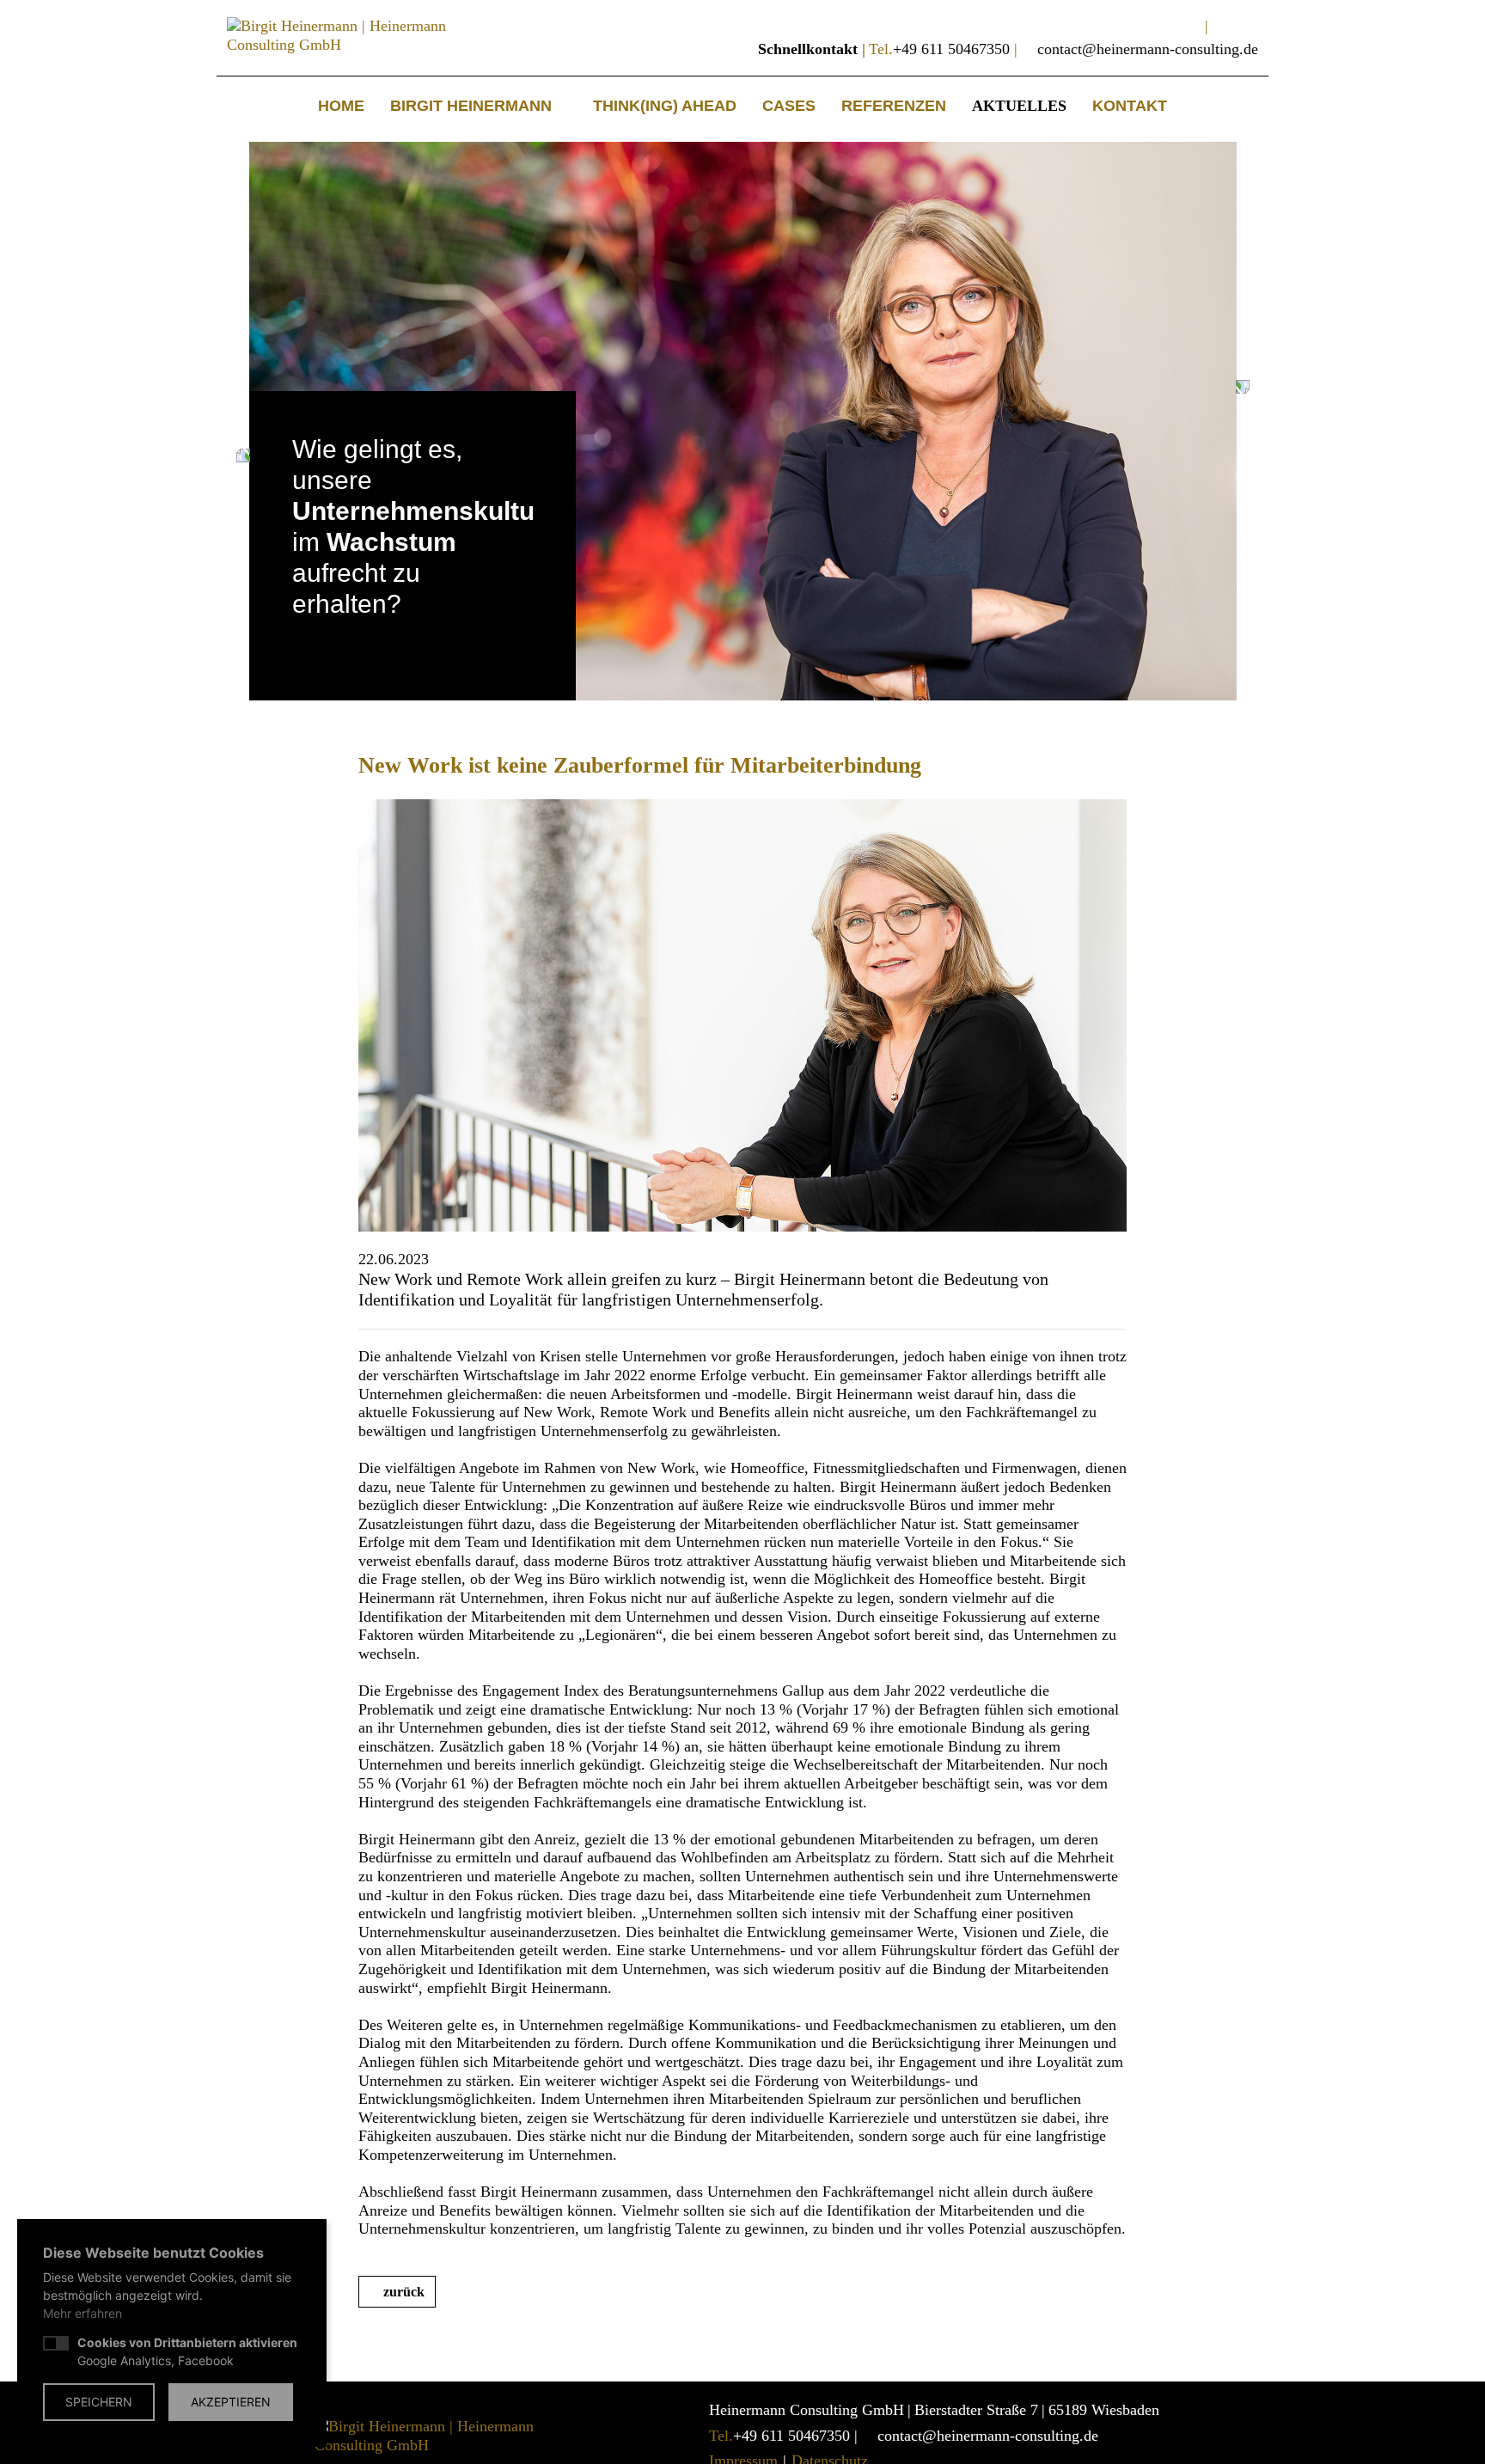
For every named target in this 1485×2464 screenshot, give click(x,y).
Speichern (99, 2402)
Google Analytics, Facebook (187, 2351)
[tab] (301, 645)
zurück (404, 2292)
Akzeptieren (231, 2402)
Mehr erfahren (82, 2313)
